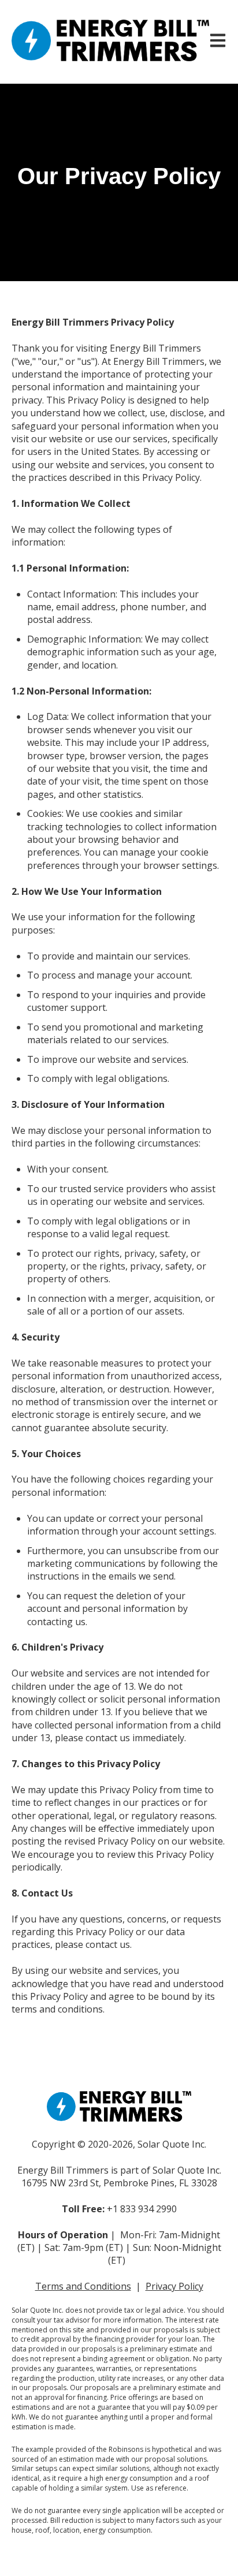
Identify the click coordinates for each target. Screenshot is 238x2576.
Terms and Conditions (83, 2286)
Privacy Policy (174, 2286)
